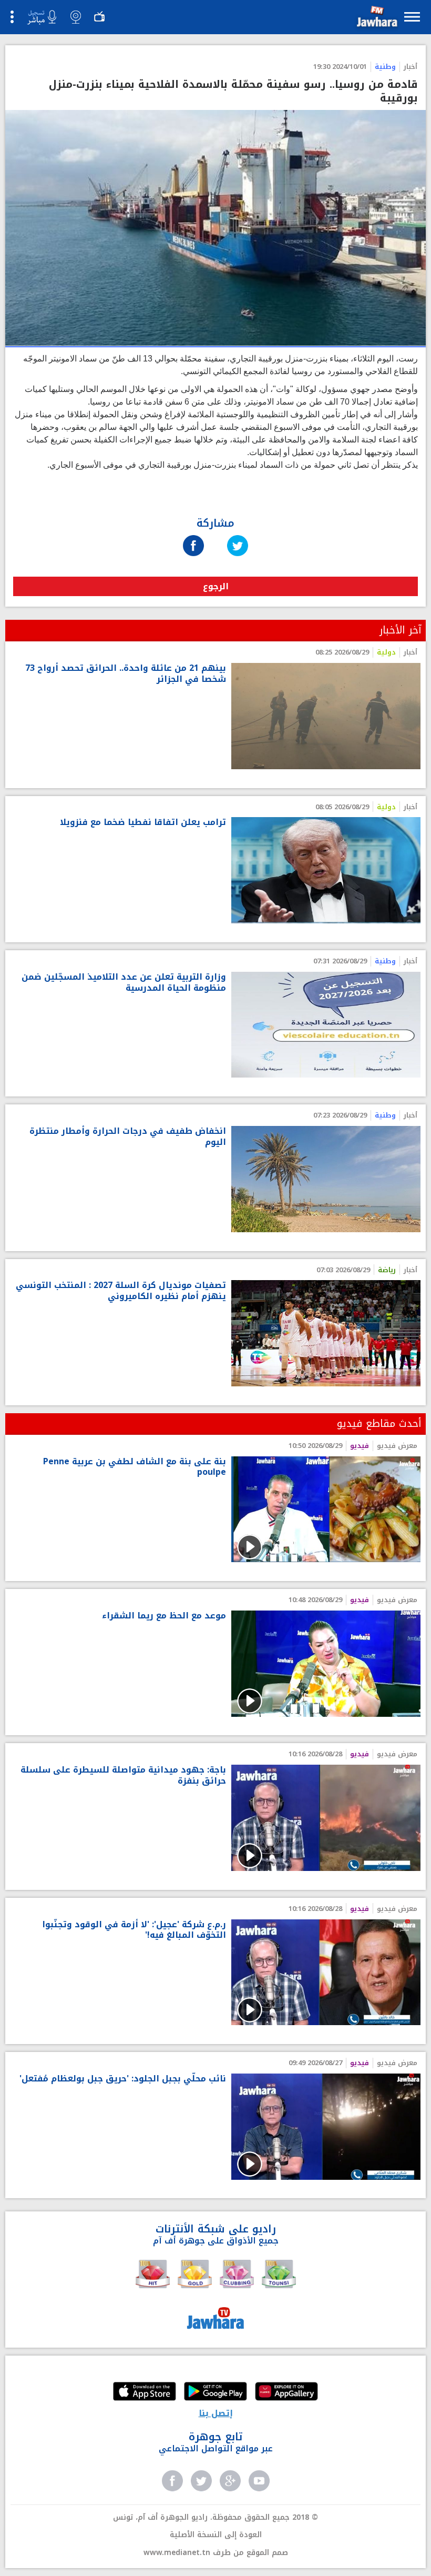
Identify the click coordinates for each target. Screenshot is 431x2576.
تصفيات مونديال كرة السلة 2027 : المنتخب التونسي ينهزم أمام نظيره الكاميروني (121, 1291)
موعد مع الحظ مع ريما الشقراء (164, 1616)
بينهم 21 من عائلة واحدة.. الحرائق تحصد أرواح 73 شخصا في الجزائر (126, 674)
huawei (286, 2392)
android (215, 2392)
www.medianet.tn (177, 2553)
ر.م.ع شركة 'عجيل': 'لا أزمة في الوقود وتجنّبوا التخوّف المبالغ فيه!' (134, 1930)
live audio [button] (42, 17)
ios (145, 2392)
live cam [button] (76, 17)
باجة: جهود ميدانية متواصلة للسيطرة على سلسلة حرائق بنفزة (123, 1776)
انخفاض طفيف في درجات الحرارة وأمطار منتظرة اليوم (128, 1137)
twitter (201, 2481)
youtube (259, 2481)
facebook (172, 2481)
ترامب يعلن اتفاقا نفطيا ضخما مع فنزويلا (143, 823)
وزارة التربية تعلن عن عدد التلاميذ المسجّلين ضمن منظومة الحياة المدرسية (124, 983)
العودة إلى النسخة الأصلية (216, 2535)
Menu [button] (412, 17)
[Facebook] (193, 535)
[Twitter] (238, 535)
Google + (230, 2481)
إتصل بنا (216, 2413)
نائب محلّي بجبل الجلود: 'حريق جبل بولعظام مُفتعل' (123, 2079)
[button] (376, 19)
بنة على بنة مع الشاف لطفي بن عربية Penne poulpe (135, 1467)
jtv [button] (99, 17)
